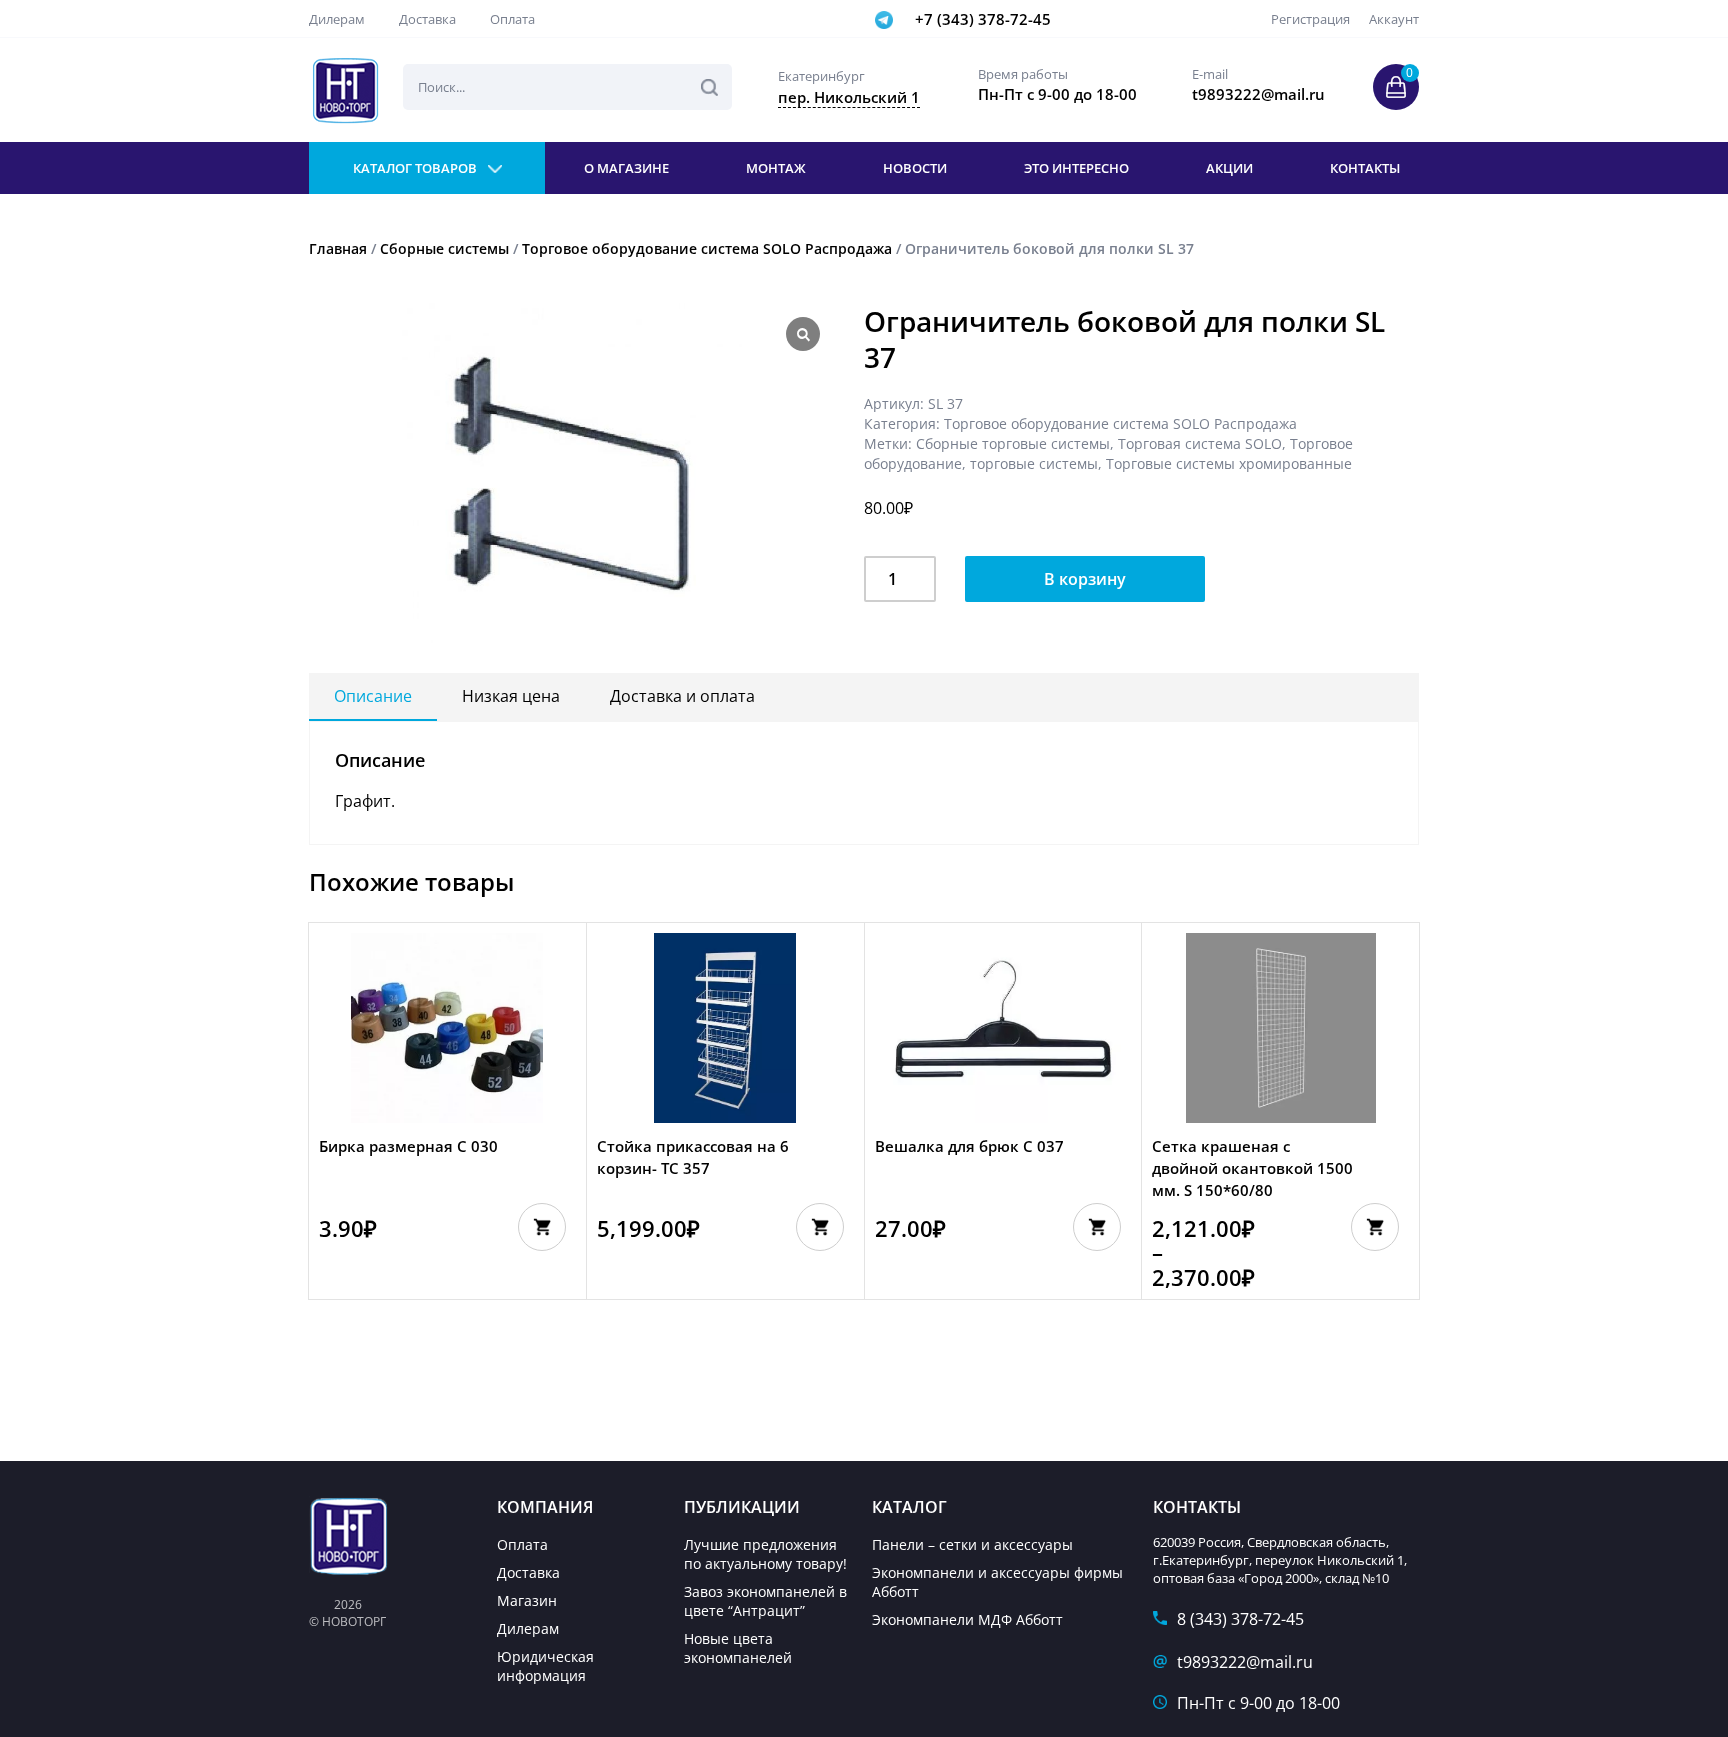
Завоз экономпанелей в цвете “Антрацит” (765, 1601)
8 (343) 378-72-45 (1240, 1619)
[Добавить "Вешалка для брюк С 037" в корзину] (1097, 1227)
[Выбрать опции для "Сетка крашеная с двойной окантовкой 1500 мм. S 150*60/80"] (1375, 1227)
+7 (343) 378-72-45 (983, 19)
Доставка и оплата (682, 696)
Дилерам (337, 19)
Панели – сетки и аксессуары (972, 1544)
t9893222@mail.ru (1245, 1662)
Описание (373, 696)
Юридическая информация (545, 1666)
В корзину (1085, 579)
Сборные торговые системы (1013, 443)
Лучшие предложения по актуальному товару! (765, 1554)
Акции (1229, 168)
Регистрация (1310, 19)
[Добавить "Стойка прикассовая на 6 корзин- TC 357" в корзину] (820, 1227)
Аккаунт (1394, 19)
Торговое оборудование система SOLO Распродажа (707, 248)
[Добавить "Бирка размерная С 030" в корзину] (542, 1227)
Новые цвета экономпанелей (738, 1648)
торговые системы (1034, 463)
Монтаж (776, 168)
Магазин (527, 1600)
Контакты (1365, 168)
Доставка (427, 19)
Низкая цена (511, 696)
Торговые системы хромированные (1229, 463)
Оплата (512, 19)
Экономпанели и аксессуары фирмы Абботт (997, 1582)
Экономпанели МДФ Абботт (967, 1619)
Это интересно (1076, 168)
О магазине (626, 168)
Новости (915, 168)
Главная (338, 248)
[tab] (373, 697)
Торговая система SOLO (1200, 443)
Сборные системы (444, 248)
